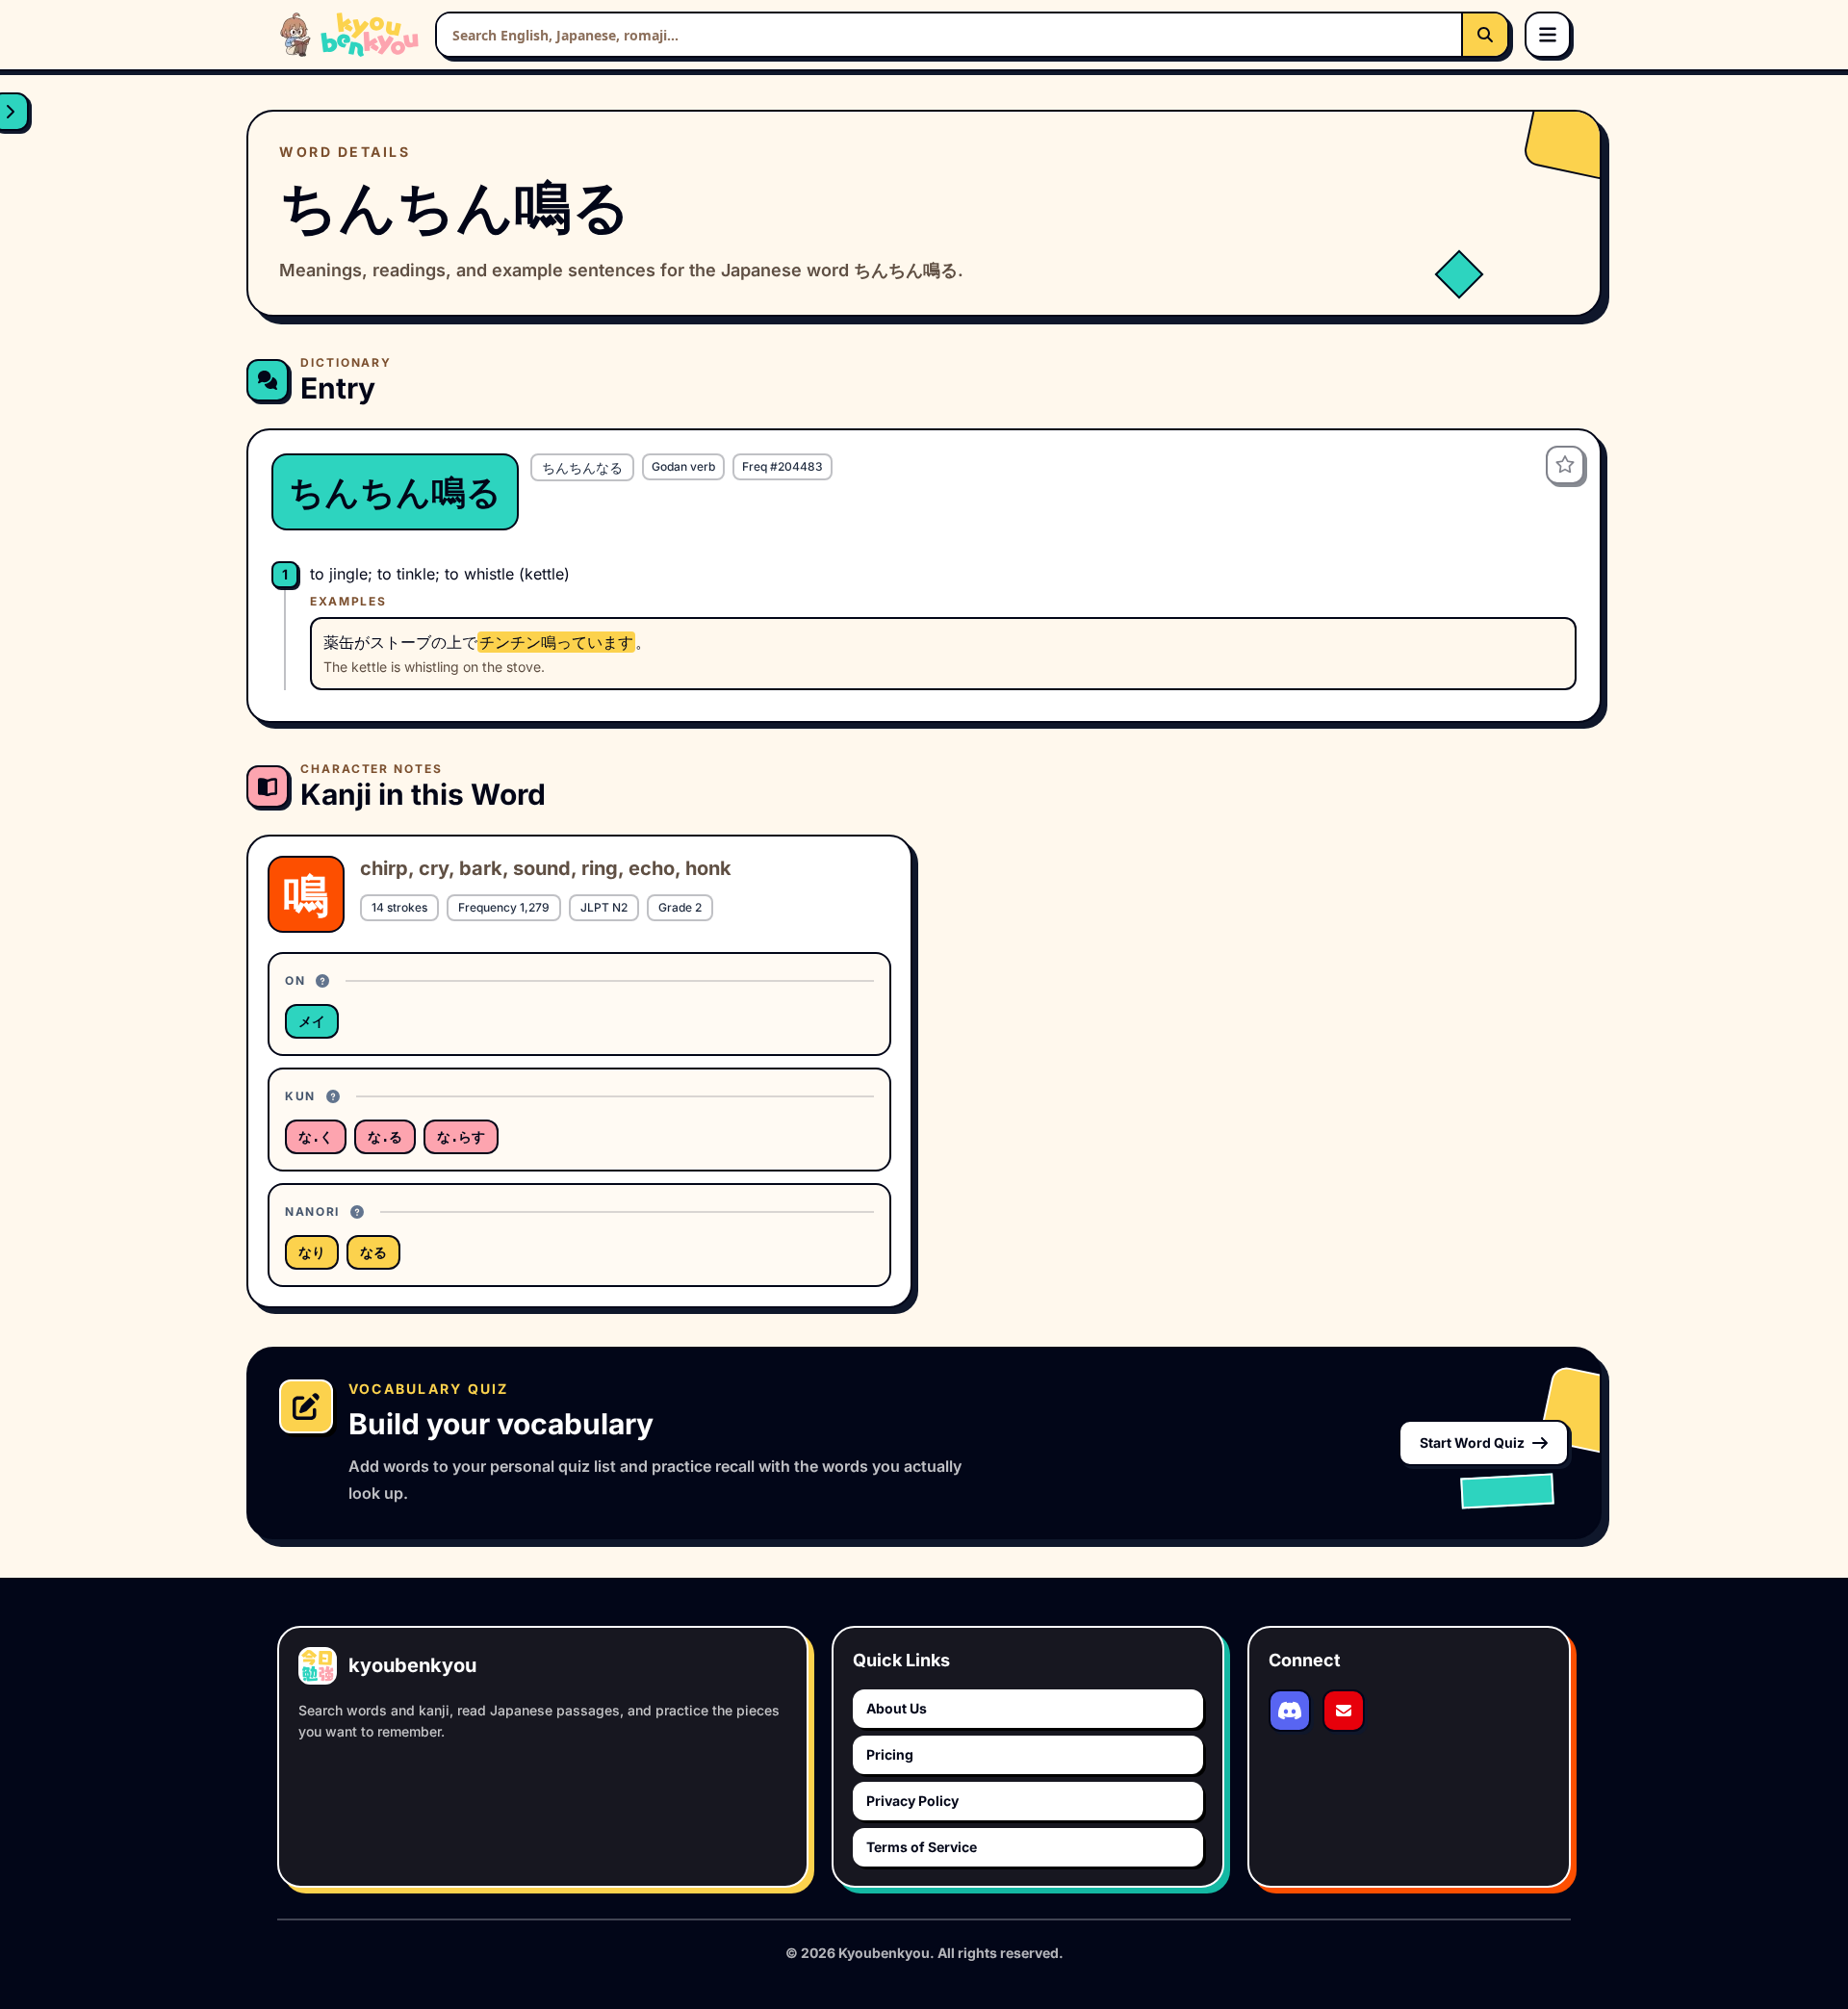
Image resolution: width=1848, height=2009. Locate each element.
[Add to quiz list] (1565, 465)
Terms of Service (922, 1847)
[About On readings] (322, 981)
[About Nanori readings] (357, 1212)
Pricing (890, 1754)
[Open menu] (1548, 35)
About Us (897, 1708)
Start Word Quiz (1472, 1442)
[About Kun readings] (333, 1096)
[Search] (1484, 35)
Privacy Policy (912, 1801)
